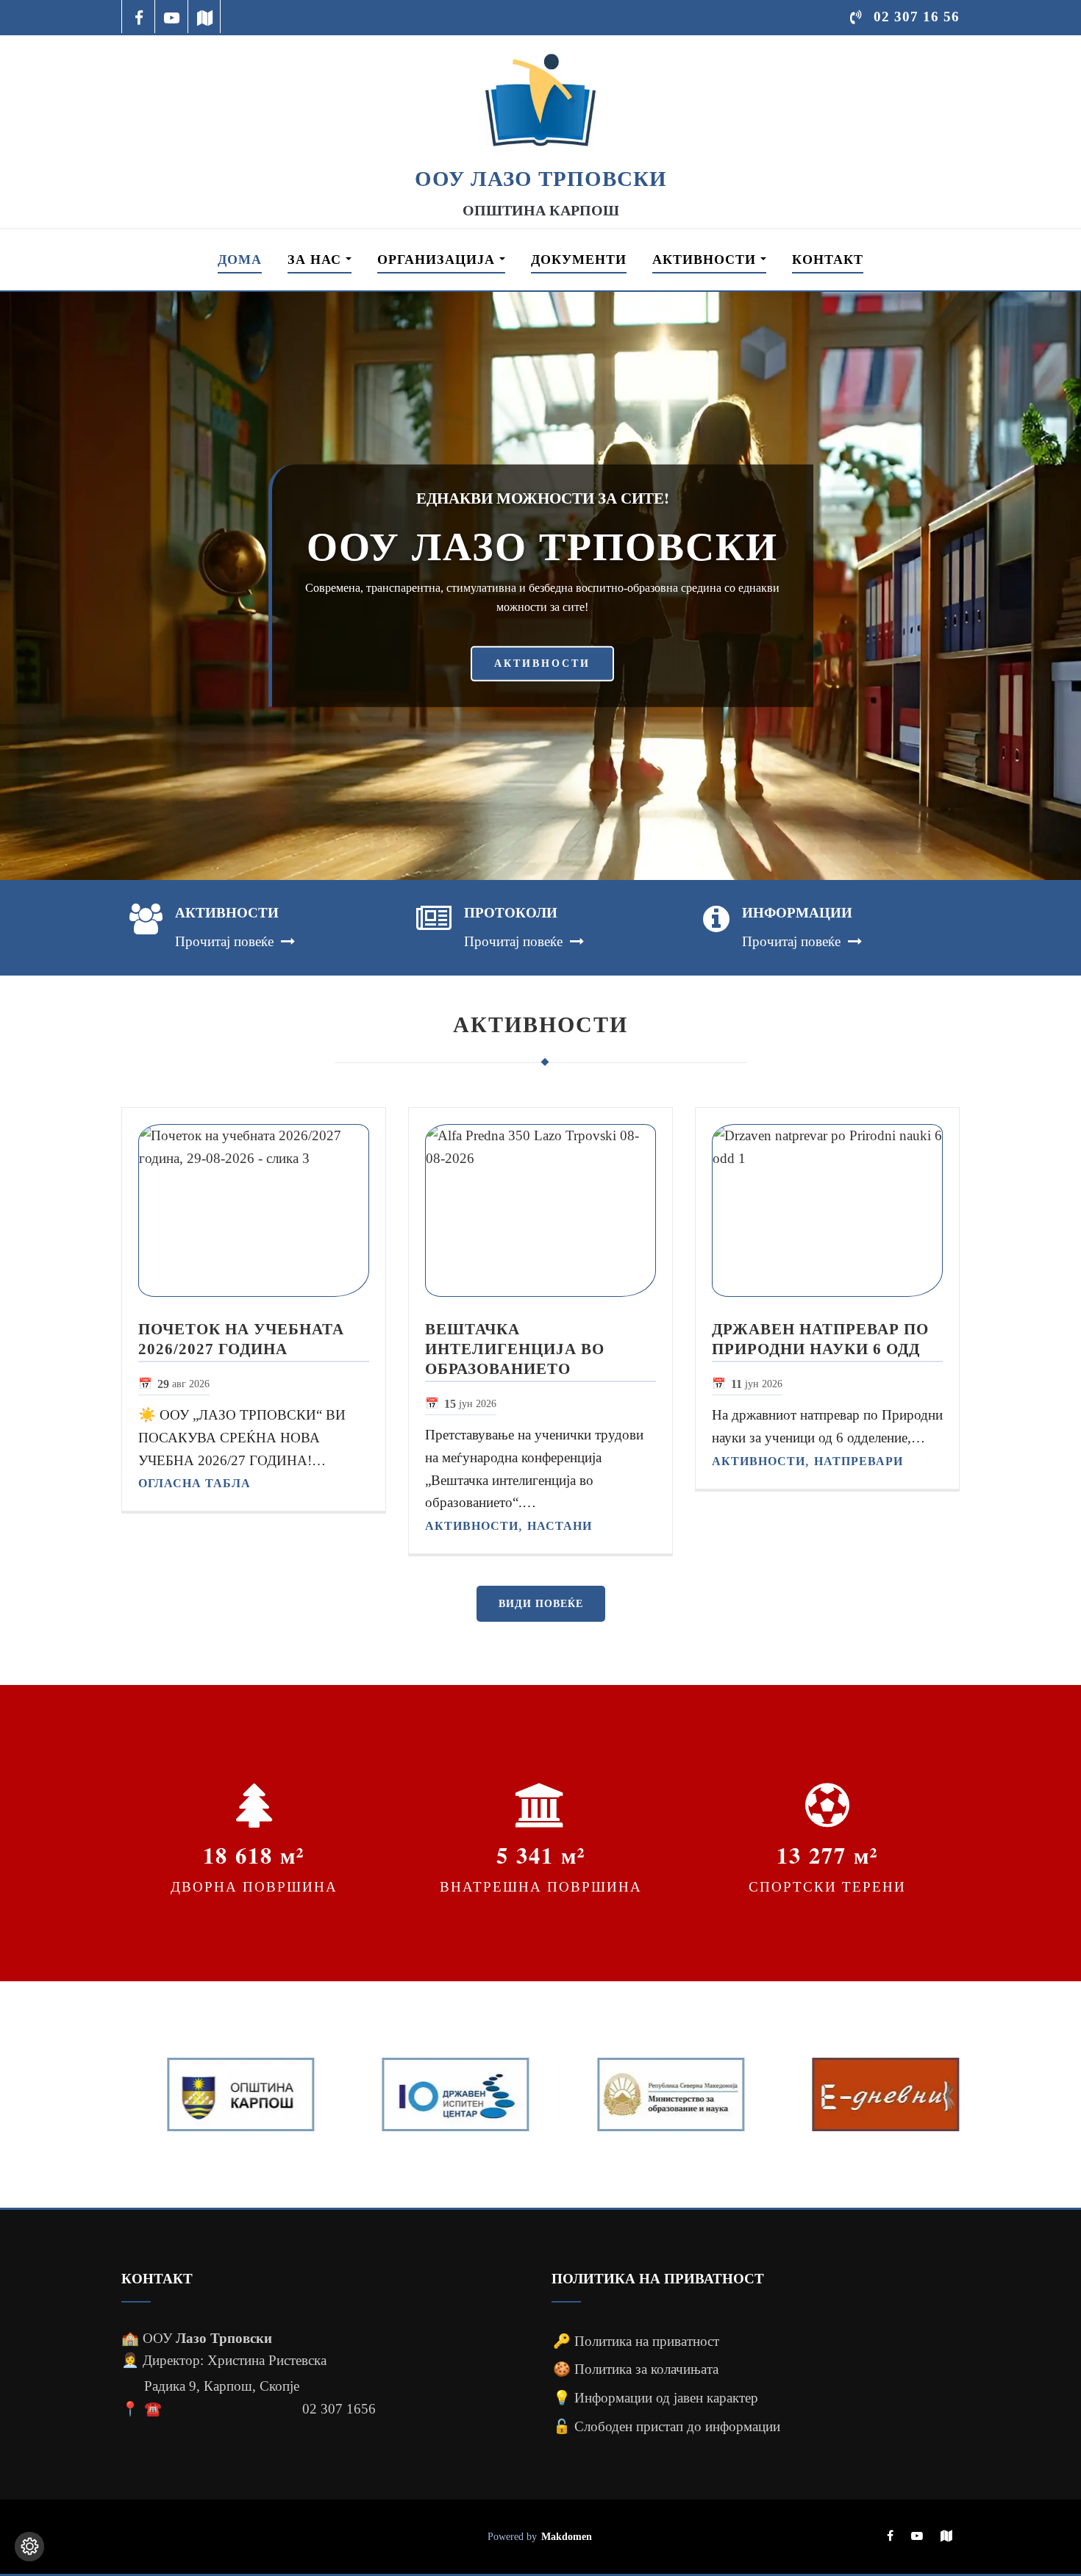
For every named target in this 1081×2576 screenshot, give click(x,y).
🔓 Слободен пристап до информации (667, 2426)
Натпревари (859, 1461)
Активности (706, 260)
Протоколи (511, 912)
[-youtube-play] (172, 17)
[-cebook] (139, 17)
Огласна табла (195, 1483)
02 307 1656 (339, 2409)
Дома (240, 260)
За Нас (317, 260)
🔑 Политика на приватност (636, 2341)
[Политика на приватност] (29, 2547)
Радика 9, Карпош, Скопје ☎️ (222, 2397)
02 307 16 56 (917, 17)
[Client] (219, 2094)
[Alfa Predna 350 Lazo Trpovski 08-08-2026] (540, 1210)
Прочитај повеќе (224, 941)
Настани (560, 1526)
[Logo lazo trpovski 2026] (540, 100)
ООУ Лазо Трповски (541, 179)
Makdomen (567, 2536)
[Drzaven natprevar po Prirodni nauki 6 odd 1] (827, 1210)
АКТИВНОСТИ (542, 663)
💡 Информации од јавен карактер (656, 2398)
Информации (797, 912)
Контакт (828, 260)
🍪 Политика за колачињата (636, 2369)
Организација (438, 260)
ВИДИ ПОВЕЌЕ (541, 1604)
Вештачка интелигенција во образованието (515, 1349)
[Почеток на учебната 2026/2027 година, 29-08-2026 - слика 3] (254, 1210)
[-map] (205, 17)
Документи (579, 260)
